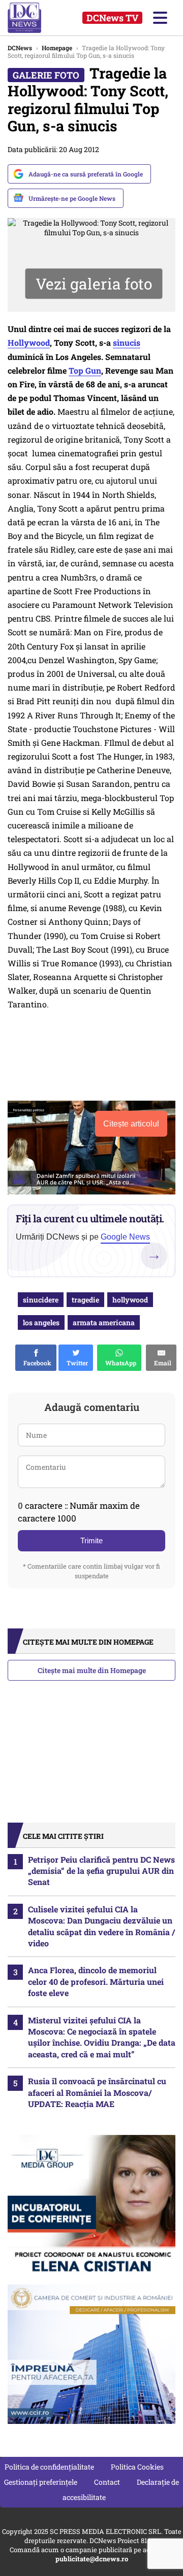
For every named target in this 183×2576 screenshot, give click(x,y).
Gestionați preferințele (41, 2482)
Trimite (91, 1540)
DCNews (34, 18)
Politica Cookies (137, 2467)
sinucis (127, 342)
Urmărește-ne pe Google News (72, 198)
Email (161, 1363)
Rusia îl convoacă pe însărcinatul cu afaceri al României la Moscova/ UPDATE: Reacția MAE (97, 2092)
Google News (125, 1237)
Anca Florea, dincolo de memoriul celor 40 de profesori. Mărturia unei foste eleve (96, 1981)
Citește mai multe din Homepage (92, 1670)
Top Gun (85, 370)
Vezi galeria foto (94, 284)
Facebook (36, 1363)
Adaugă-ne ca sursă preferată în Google (86, 174)
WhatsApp (119, 1363)
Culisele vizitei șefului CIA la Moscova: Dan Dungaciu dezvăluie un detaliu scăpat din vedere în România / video (101, 1926)
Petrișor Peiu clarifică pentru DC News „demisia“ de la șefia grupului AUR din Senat (101, 1871)
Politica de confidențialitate (49, 2467)
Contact (107, 2482)
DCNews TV (112, 18)
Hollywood (29, 342)
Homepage (57, 48)
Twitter (76, 1363)
